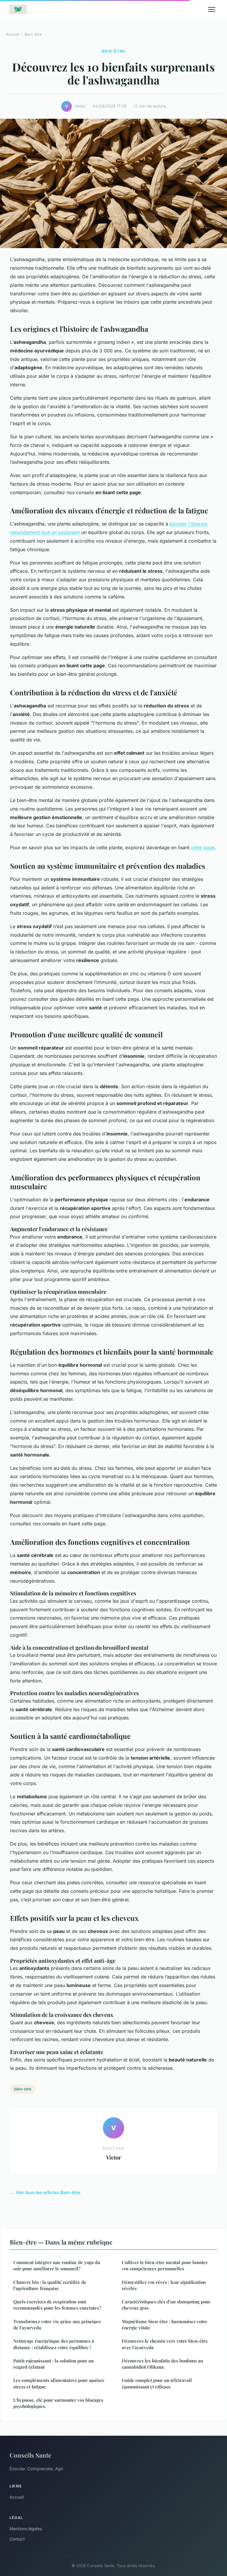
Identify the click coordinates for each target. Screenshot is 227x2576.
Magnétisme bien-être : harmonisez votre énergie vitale (165, 2324)
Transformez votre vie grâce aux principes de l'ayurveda (57, 2324)
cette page (203, 847)
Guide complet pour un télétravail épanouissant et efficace (157, 2383)
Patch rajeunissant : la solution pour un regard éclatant (53, 2364)
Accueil (13, 34)
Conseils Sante (30, 2455)
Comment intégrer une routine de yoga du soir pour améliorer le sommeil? (57, 2265)
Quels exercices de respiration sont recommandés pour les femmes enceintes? (57, 2305)
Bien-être (33, 34)
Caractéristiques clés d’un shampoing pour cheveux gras (166, 2305)
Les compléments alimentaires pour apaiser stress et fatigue (59, 2383)
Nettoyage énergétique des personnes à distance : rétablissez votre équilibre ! (54, 2344)
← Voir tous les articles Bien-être (45, 2192)
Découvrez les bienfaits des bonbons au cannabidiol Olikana (162, 2364)
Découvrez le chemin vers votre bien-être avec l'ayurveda (165, 2344)
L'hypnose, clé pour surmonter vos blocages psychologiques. (58, 2403)
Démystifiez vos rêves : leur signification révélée (164, 2285)
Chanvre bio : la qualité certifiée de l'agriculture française (50, 2285)
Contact (17, 2539)
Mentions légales (26, 2529)
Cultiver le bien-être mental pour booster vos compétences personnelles (165, 2265)
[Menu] (212, 9)
